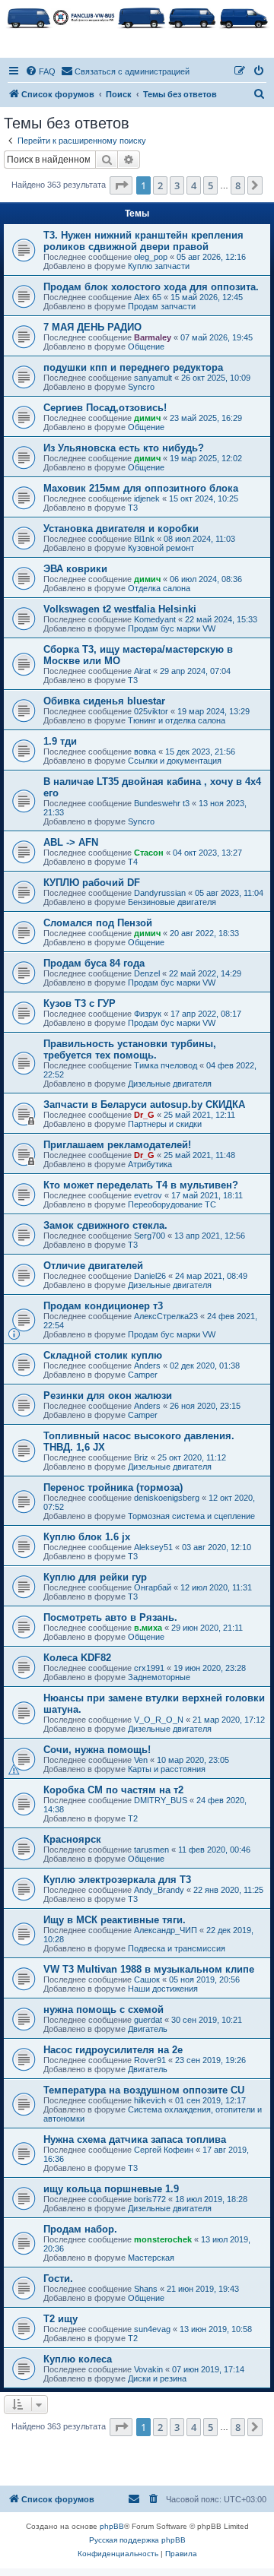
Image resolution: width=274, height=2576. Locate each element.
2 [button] (160, 185)
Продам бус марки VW (172, 628)
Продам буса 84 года (94, 963)
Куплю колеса (78, 2359)
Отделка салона (159, 588)
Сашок (147, 1979)
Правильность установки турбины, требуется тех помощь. (130, 1049)
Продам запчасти (162, 306)
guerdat (148, 2020)
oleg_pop (151, 257)
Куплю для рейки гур (95, 1577)
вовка (145, 752)
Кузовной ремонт (161, 548)
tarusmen (151, 1850)
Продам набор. (80, 2229)
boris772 (150, 2199)
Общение (146, 347)
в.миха (148, 1628)
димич (147, 418)
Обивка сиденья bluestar (104, 701)
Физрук (148, 1014)
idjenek (147, 498)
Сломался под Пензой (98, 923)
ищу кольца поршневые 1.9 (111, 2189)
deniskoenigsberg (167, 1498)
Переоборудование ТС (172, 1204)
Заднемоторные (159, 1677)
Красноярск (72, 1839)
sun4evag (152, 2329)
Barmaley (153, 337)
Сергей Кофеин (164, 2150)
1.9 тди (60, 741)
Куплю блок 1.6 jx (87, 1537)
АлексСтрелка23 (166, 1316)
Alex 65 (148, 297)
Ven (141, 1760)
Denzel (147, 973)
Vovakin (148, 2369)
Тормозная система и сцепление (191, 1516)
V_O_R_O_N (159, 1720)
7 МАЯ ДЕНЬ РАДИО (92, 327)
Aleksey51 (153, 1547)
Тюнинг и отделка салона (177, 720)
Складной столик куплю (103, 1355)
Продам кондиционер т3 (103, 1306)
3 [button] (177, 185)
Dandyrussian (160, 893)
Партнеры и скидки (165, 1124)
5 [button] (210, 185)
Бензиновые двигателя (172, 902)
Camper (143, 1375)
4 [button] (194, 185)
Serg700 (150, 1236)
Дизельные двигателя (170, 1084)
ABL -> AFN (71, 842)
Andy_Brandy (159, 1890)
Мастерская (151, 2258)
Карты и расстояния (167, 1769)
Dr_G (144, 1115)
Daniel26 (150, 1276)
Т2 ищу (61, 2319)
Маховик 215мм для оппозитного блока (141, 488)
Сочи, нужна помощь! (97, 1750)
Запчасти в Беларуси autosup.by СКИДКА (144, 1104)
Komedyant (155, 619)
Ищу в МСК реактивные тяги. (115, 1920)
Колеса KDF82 (77, 1658)
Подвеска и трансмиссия (177, 1948)
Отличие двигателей (93, 1266)
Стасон (149, 853)
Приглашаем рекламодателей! (117, 1145)
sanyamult (153, 378)
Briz (141, 1457)
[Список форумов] (137, 17)
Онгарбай (153, 1587)
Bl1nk (144, 539)
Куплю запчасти (159, 266)
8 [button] (238, 185)
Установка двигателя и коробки (121, 528)
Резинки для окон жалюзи (108, 1396)
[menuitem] (40, 71)
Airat (142, 671)
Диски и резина (157, 2378)
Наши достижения (163, 1989)
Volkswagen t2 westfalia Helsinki (120, 609)
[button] (121, 185)
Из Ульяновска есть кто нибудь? (124, 448)
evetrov (148, 1195)
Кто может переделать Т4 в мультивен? (141, 1185)
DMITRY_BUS (161, 1800)
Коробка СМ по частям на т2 (113, 1790)
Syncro (141, 387)
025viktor (151, 711)
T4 (133, 862)
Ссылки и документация (175, 761)
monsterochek (163, 2239)
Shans (146, 2289)
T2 (133, 1818)
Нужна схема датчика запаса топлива (135, 2139)
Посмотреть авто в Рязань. (110, 1617)
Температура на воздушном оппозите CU (144, 2090)
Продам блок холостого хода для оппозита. (151, 287)
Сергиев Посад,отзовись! (105, 408)
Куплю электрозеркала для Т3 (117, 1880)
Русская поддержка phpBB (137, 2540)
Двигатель (148, 2029)
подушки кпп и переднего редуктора (133, 367)
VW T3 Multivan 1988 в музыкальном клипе (149, 1969)
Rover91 (150, 2060)
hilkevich (150, 2100)
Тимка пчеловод (166, 1065)
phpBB (112, 2526)
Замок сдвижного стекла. (105, 1225)
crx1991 (149, 1668)
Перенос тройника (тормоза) (113, 1487)
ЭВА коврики (75, 569)
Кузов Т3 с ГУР (80, 1003)
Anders (147, 1366)
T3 (133, 508)
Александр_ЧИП (166, 1930)
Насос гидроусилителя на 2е (113, 2050)
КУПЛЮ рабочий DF (92, 883)
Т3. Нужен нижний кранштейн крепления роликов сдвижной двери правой (143, 241)
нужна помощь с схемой (104, 2010)
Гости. (58, 2279)
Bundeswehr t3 (162, 803)
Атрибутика (150, 1164)
